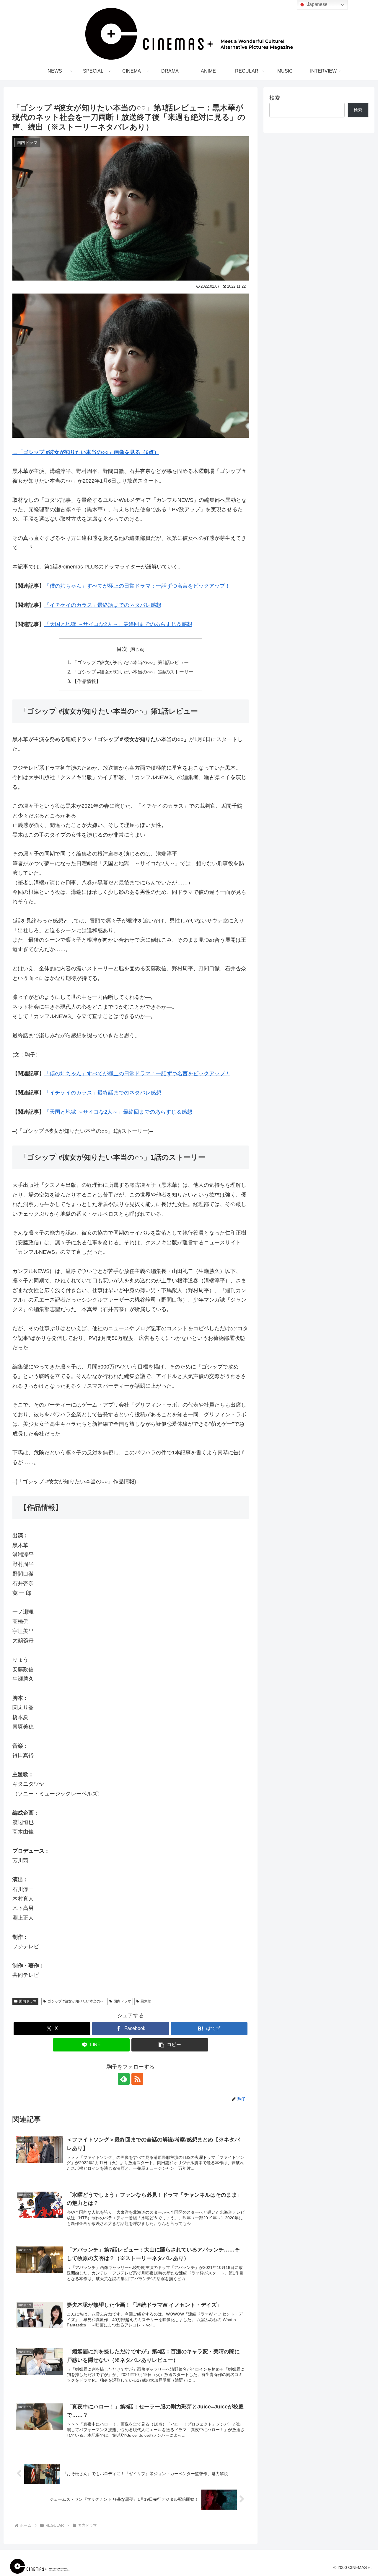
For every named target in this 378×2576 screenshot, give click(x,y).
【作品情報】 (87, 681)
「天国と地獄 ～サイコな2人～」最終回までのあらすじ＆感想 (118, 624)
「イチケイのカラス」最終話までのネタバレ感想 (103, 605)
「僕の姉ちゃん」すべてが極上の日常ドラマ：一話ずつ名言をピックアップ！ (137, 586)
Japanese (317, 4)
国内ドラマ (28, 2001)
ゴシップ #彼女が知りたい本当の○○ (76, 2001)
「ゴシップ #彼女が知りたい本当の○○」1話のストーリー (133, 672)
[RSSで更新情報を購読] (137, 2079)
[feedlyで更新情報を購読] (124, 2079)
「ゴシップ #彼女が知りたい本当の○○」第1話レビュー (131, 662)
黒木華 (146, 2001)
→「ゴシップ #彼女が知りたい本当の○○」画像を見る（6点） (86, 452)
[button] (170, 2045)
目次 (122, 649)
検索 (275, 98)
